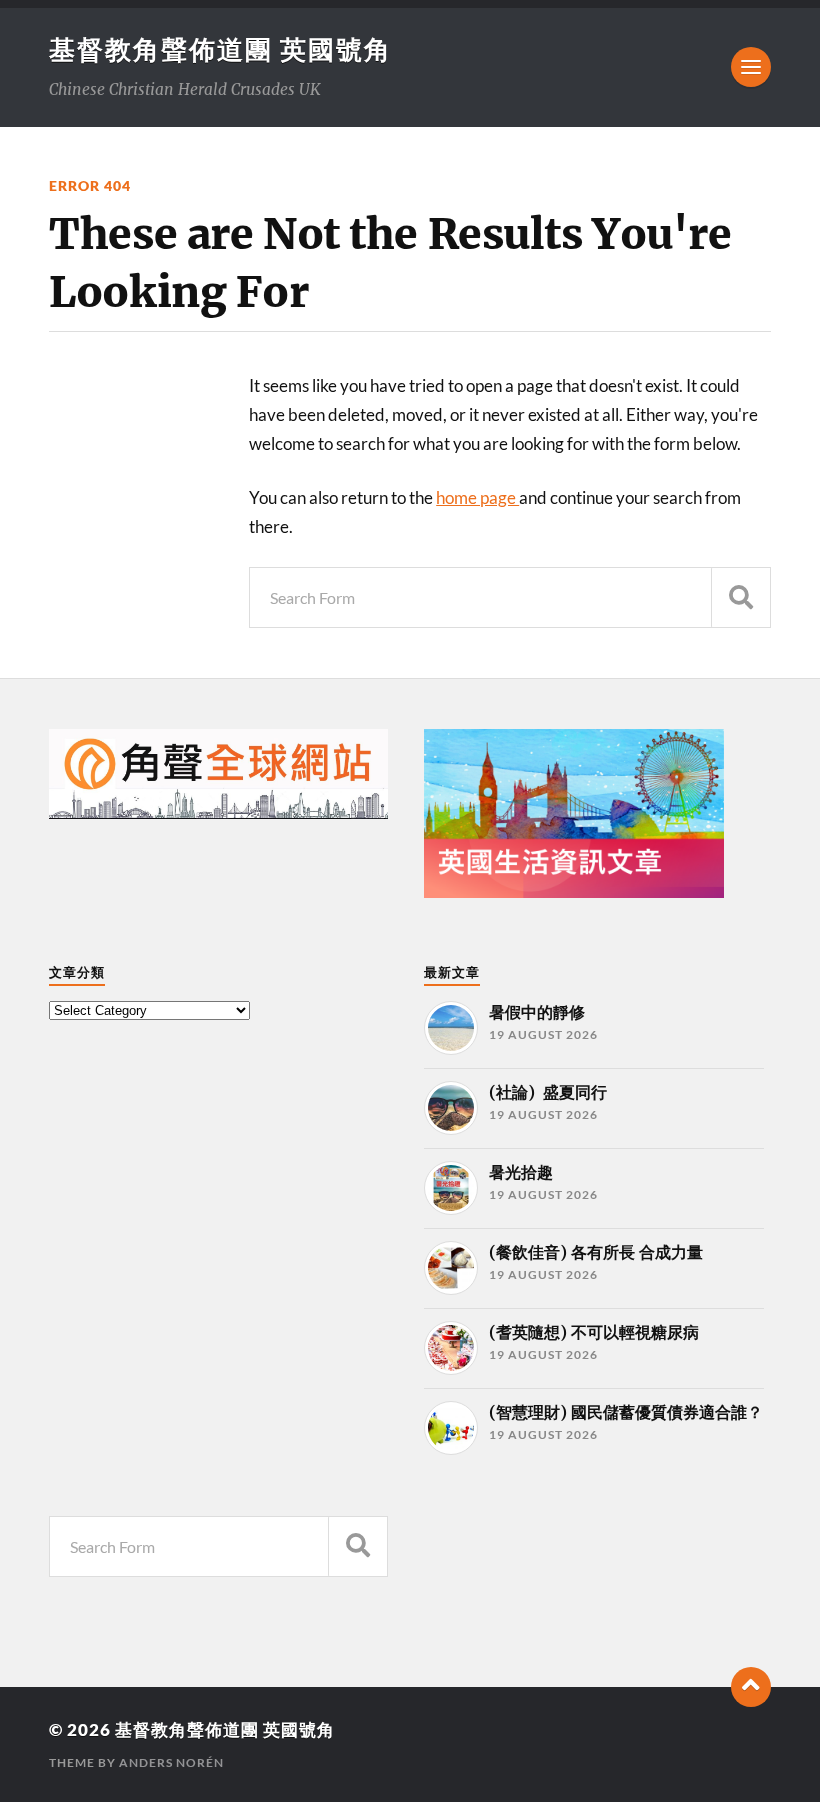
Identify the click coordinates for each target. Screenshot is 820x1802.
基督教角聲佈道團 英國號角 (220, 49)
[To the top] (751, 1687)
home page (477, 497)
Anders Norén (171, 1762)
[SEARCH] (741, 597)
